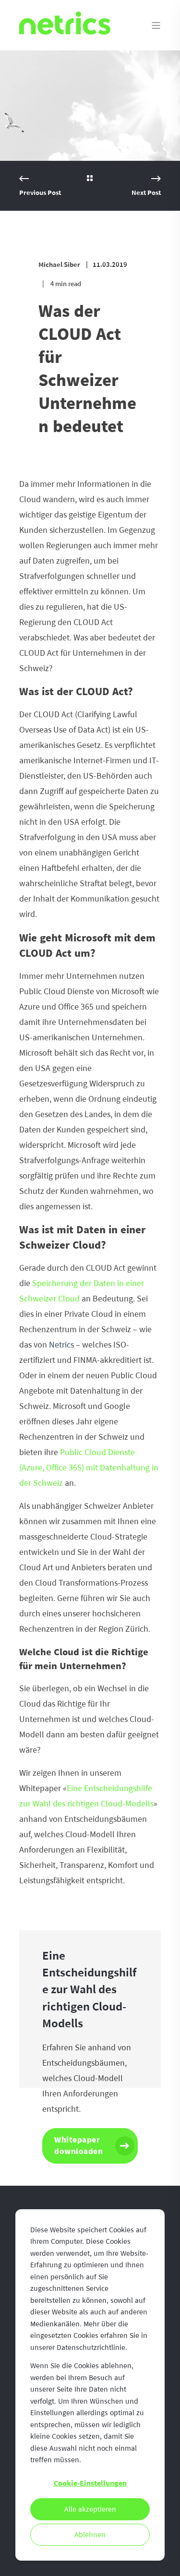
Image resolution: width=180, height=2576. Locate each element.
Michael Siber (59, 265)
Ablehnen (90, 2535)
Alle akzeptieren (90, 2509)
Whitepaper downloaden (78, 2146)
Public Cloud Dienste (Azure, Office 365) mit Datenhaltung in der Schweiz (89, 1468)
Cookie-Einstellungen (90, 2483)
